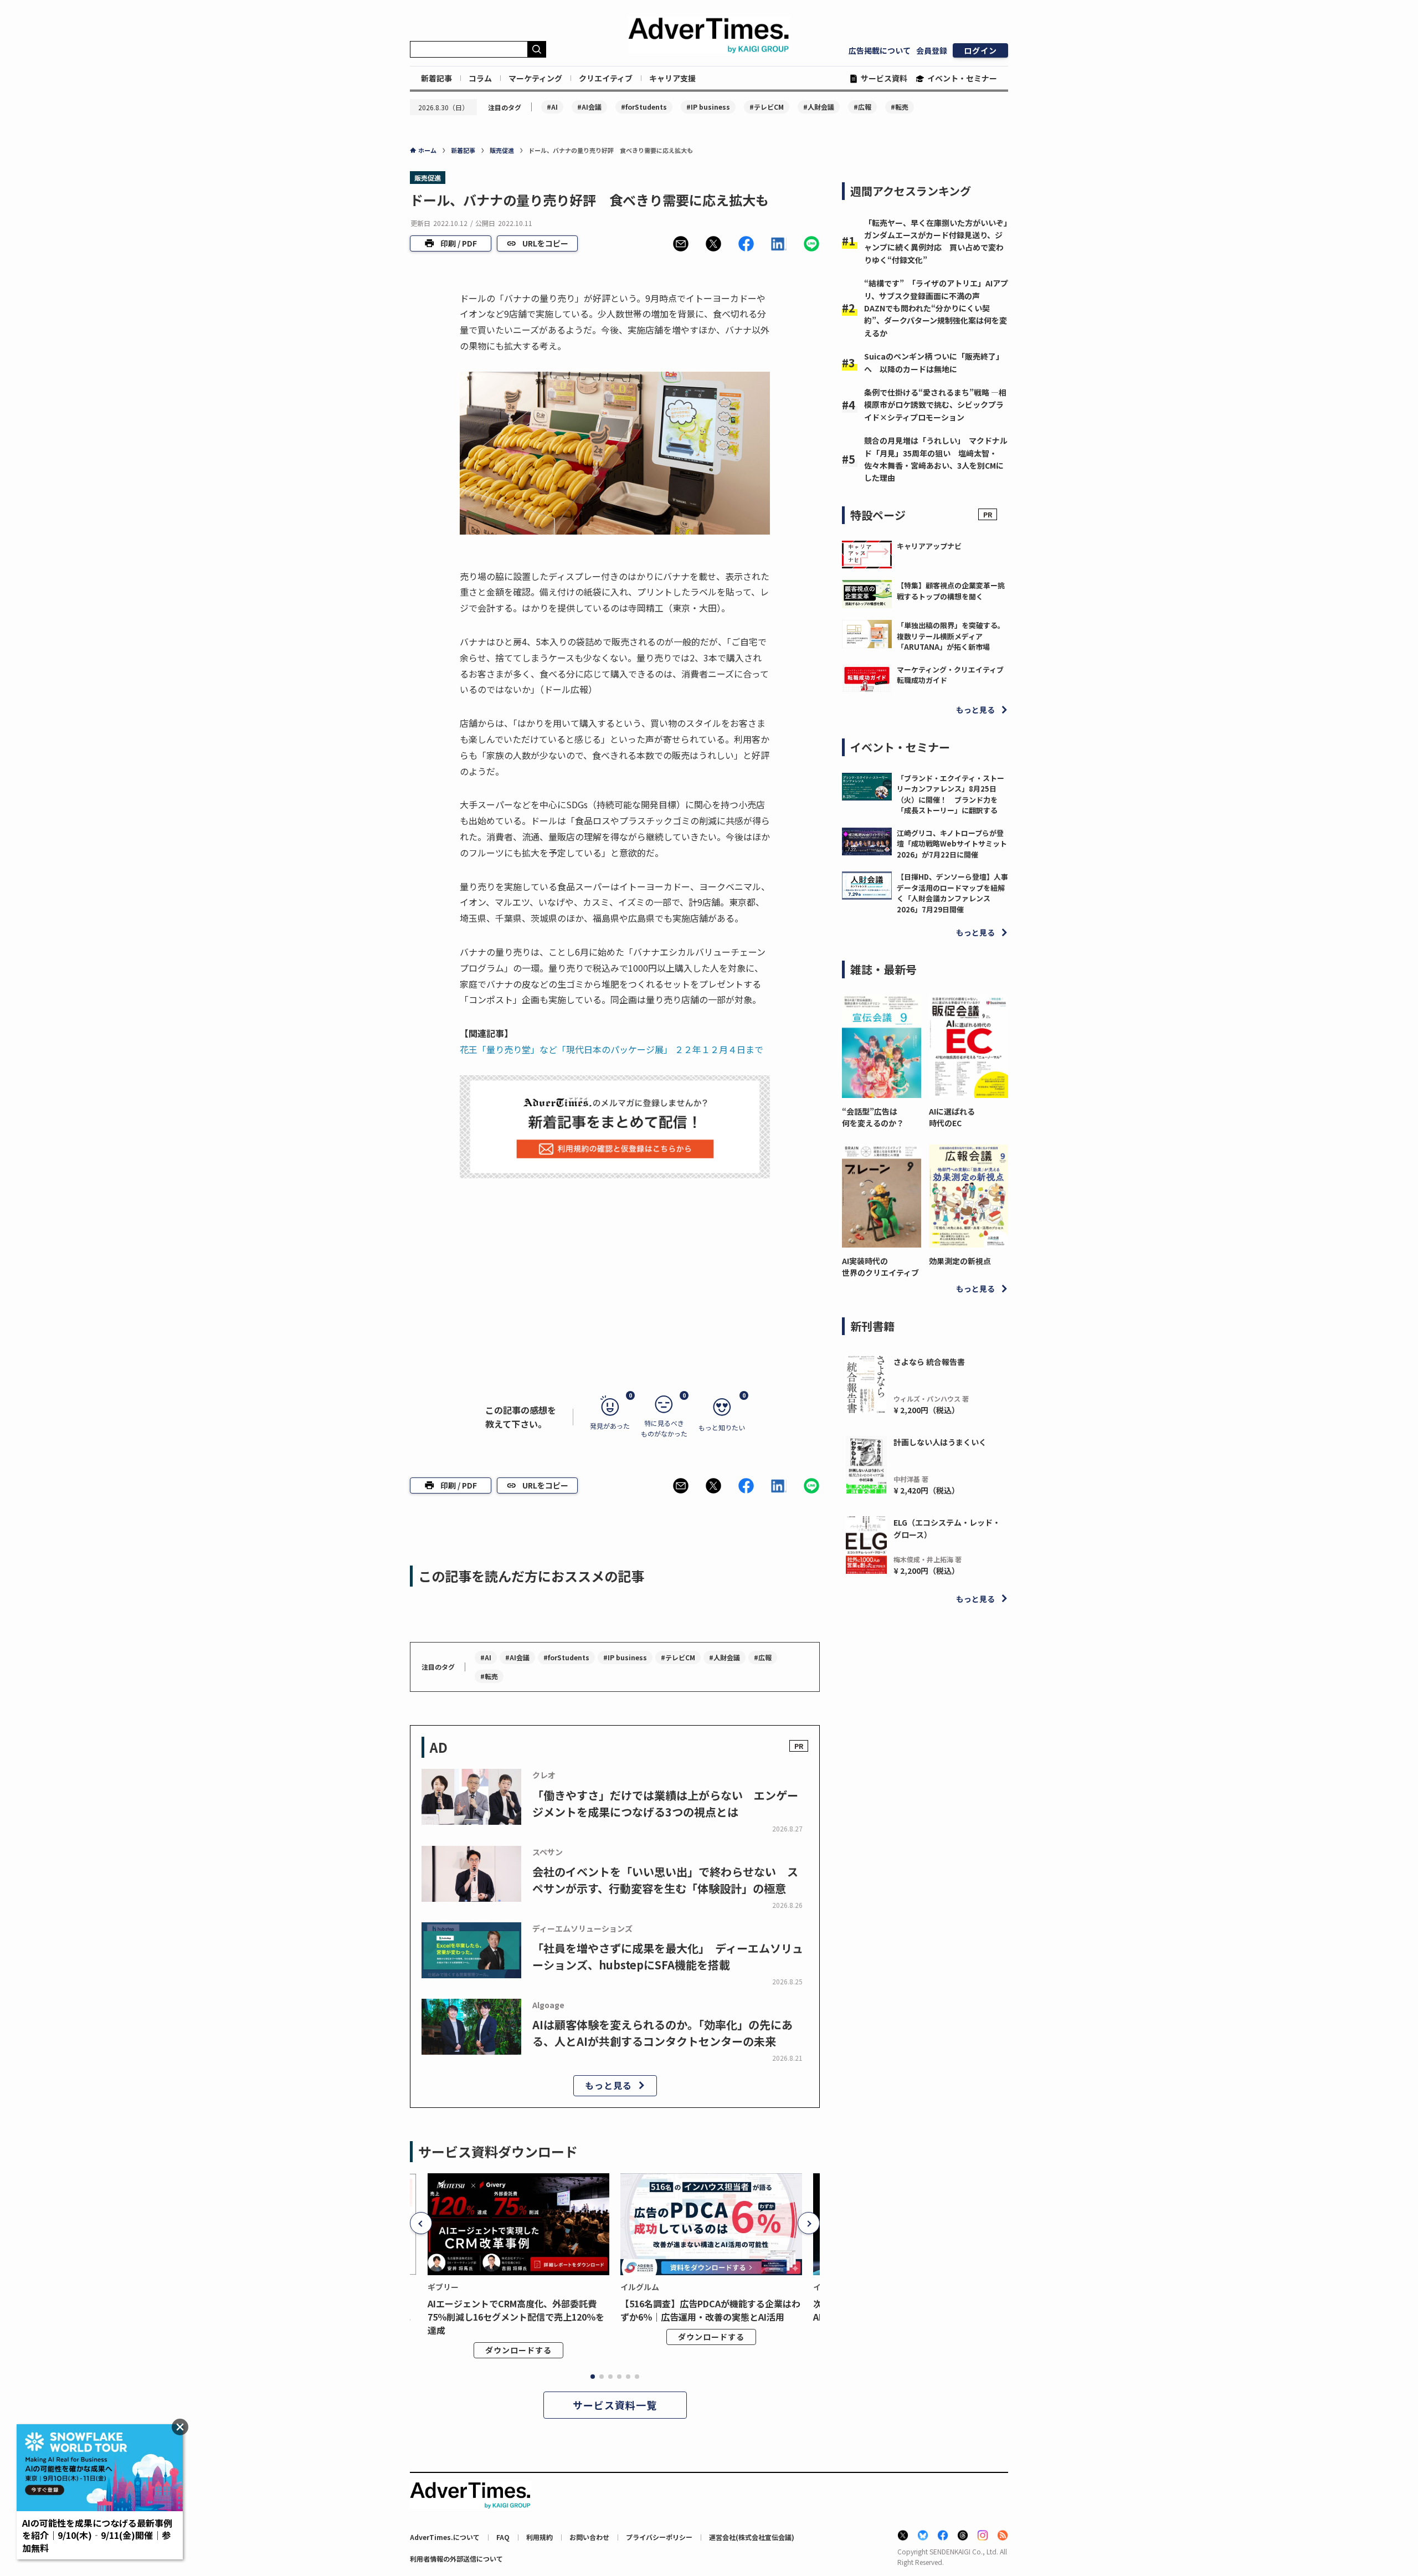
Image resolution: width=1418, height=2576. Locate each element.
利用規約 (540, 2537)
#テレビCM (767, 107)
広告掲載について (880, 50)
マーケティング (535, 78)
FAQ (503, 2537)
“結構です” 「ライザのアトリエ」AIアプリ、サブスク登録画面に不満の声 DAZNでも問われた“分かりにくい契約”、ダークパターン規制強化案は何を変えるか (936, 308)
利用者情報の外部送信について (456, 2559)
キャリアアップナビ (929, 546)
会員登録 (932, 50)
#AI (552, 107)
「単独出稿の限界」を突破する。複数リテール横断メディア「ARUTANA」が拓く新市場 (951, 636)
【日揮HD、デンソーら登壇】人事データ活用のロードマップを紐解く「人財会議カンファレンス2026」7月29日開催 (952, 893)
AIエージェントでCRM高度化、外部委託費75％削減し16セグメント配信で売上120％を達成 (516, 2317)
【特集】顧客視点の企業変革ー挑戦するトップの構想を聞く (951, 591)
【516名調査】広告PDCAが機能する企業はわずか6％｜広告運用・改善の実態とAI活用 (710, 2310)
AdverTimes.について (445, 2537)
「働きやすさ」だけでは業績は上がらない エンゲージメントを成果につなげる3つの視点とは (665, 1803)
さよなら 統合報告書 (929, 1362)
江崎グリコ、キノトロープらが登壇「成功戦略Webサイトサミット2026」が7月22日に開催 (952, 844)
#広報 (862, 107)
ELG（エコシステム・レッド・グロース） (947, 1528)
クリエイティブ (606, 78)
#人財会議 (819, 107)
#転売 (900, 107)
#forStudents (644, 107)
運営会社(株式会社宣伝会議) (752, 2537)
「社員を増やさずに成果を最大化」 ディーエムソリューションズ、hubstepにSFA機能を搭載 (668, 1956)
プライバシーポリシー (659, 2537)
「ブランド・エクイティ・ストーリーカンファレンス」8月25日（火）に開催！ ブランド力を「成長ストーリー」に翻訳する (951, 794)
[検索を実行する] (537, 49)
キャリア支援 (672, 78)
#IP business (708, 107)
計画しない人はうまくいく (940, 1442)
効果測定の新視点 (960, 1261)
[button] (681, 244)
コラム (480, 78)
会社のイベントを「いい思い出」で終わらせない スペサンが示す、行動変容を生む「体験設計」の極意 (665, 1880)
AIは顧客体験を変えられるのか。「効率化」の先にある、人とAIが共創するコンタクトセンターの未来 (662, 2033)
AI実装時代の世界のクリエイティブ (880, 1267)
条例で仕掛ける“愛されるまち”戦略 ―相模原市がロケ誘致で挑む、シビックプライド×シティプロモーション (935, 405)
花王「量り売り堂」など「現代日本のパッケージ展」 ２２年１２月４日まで (612, 1049)
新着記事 (436, 78)
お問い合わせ (589, 2537)
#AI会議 (589, 107)
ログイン (980, 50)
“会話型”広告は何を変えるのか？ (873, 1117)
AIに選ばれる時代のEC (952, 1117)
